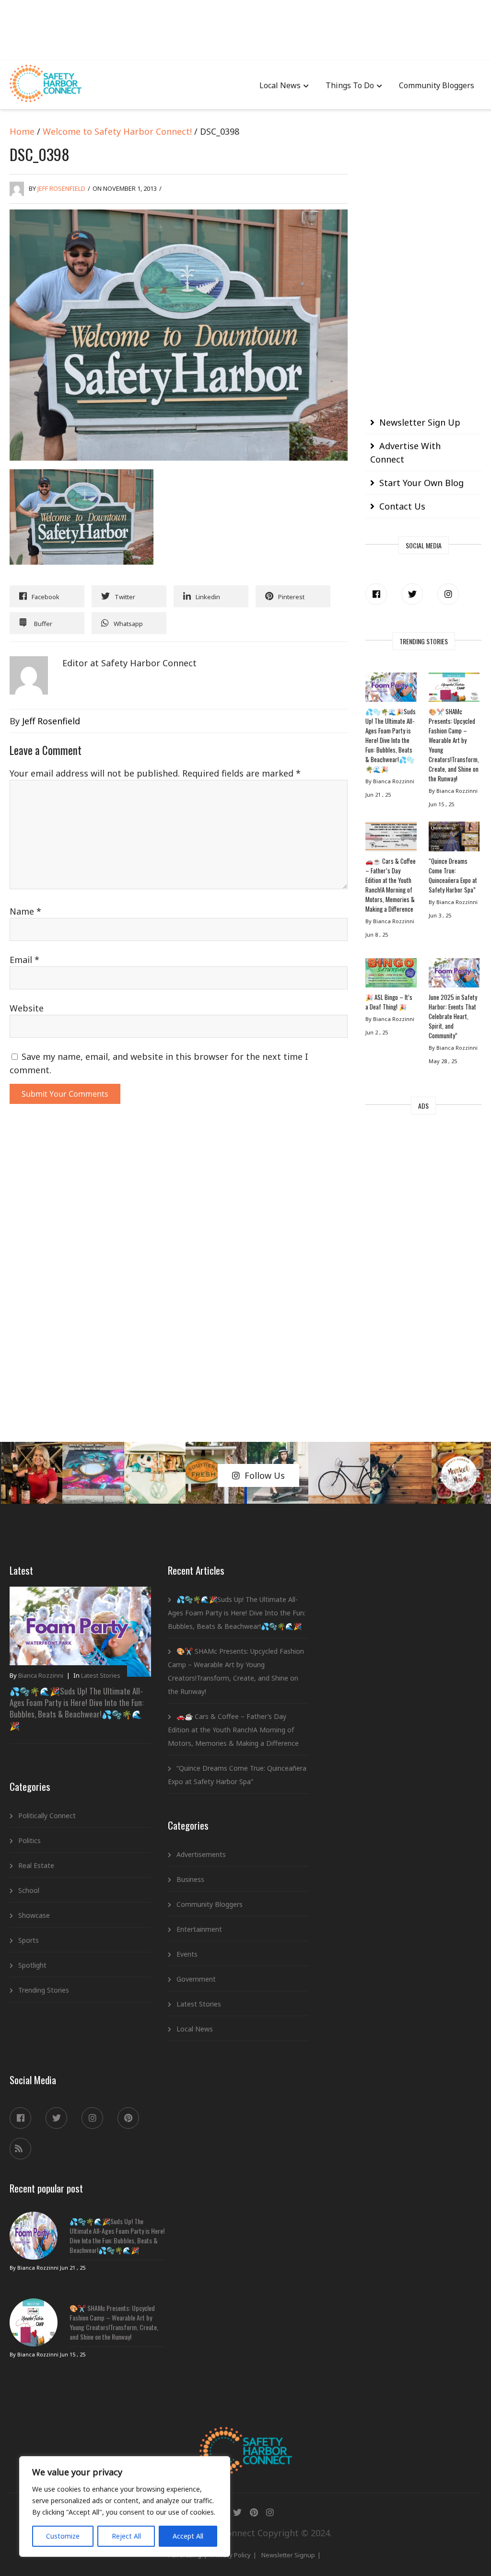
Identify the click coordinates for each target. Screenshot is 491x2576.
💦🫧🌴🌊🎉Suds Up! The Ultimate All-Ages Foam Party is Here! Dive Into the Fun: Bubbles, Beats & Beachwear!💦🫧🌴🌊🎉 (391, 740)
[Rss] (20, 2149)
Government (196, 1979)
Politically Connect (47, 1816)
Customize (63, 2536)
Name (25, 911)
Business (190, 1879)
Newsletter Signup (288, 2555)
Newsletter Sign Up (420, 422)
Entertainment (199, 1929)
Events (187, 1954)
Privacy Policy (231, 2555)
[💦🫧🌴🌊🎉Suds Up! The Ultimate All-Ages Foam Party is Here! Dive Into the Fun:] (391, 690)
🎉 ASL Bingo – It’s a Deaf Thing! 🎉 (389, 1002)
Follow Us (265, 1475)
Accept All (188, 2536)
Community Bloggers (437, 85)
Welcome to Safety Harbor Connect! (117, 131)
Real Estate (36, 1865)
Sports (29, 1940)
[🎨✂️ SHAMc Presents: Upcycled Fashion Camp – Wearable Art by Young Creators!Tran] (454, 690)
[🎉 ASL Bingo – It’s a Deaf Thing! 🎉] (391, 975)
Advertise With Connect (405, 453)
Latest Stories (101, 1675)
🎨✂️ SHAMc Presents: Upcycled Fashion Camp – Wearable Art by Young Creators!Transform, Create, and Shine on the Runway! (454, 745)
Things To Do (350, 85)
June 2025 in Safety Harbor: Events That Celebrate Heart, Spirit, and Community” (453, 1016)
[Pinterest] (128, 2118)
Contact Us (402, 506)
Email (24, 960)
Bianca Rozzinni (41, 1675)
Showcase (34, 1915)
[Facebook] (376, 594)
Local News (280, 85)
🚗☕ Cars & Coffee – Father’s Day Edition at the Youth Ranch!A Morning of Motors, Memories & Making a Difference (391, 885)
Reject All (126, 2536)
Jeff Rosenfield (61, 188)
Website (27, 1008)
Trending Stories (44, 1990)
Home (22, 131)
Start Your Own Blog (421, 483)
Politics (29, 1840)
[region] (125, 2506)
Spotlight (32, 1965)
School (29, 1890)
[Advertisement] (245, 29)
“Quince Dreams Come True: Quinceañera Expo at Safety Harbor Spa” (453, 875)
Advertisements (201, 1854)
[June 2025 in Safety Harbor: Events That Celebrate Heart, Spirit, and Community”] (454, 975)
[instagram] (448, 594)
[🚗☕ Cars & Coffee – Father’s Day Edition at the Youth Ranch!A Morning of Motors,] (391, 839)
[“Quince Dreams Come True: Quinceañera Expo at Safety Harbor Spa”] (454, 839)
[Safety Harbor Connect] (246, 2438)
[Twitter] (412, 594)
